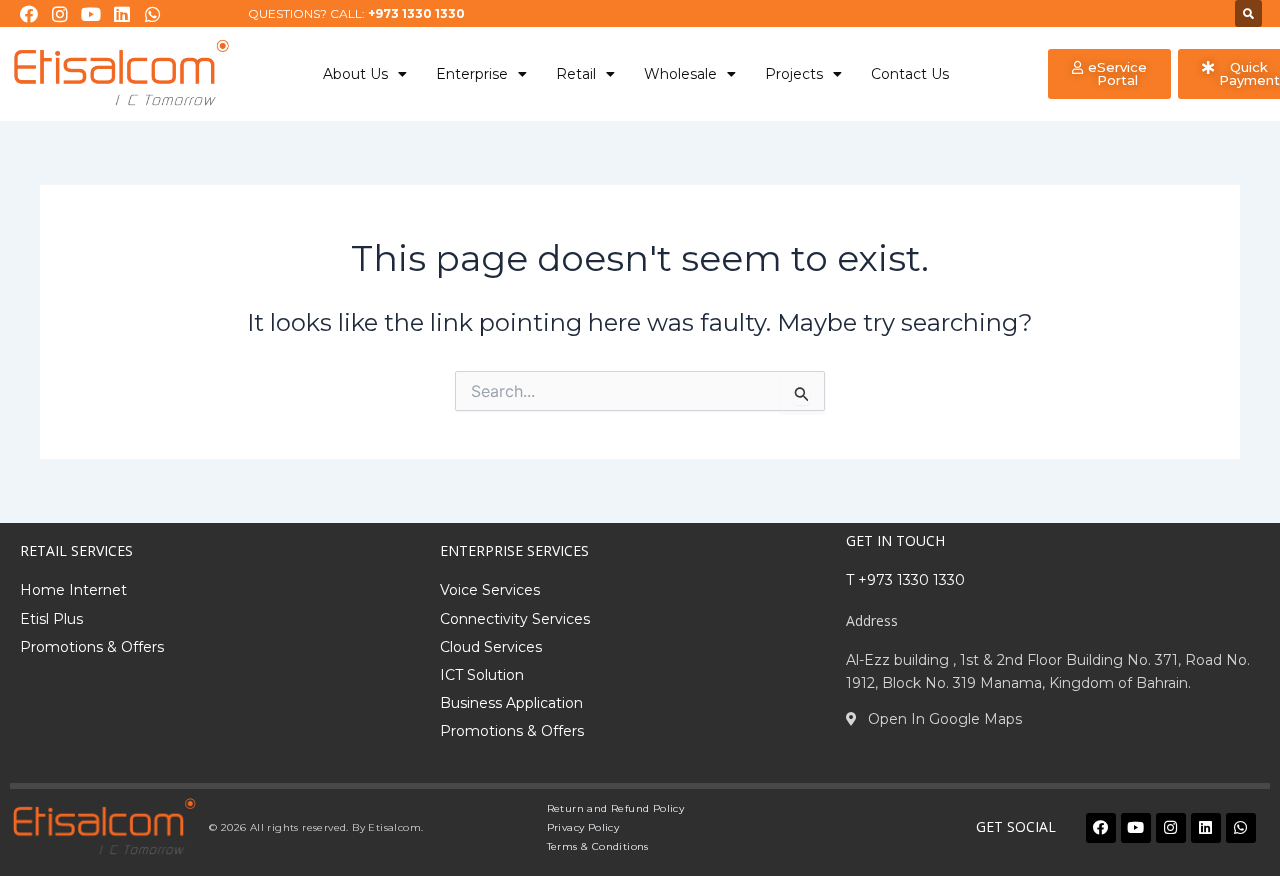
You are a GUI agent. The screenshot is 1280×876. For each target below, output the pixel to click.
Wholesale (680, 74)
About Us (355, 74)
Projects (794, 74)
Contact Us (910, 74)
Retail (576, 74)
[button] (1248, 13)
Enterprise (472, 74)
